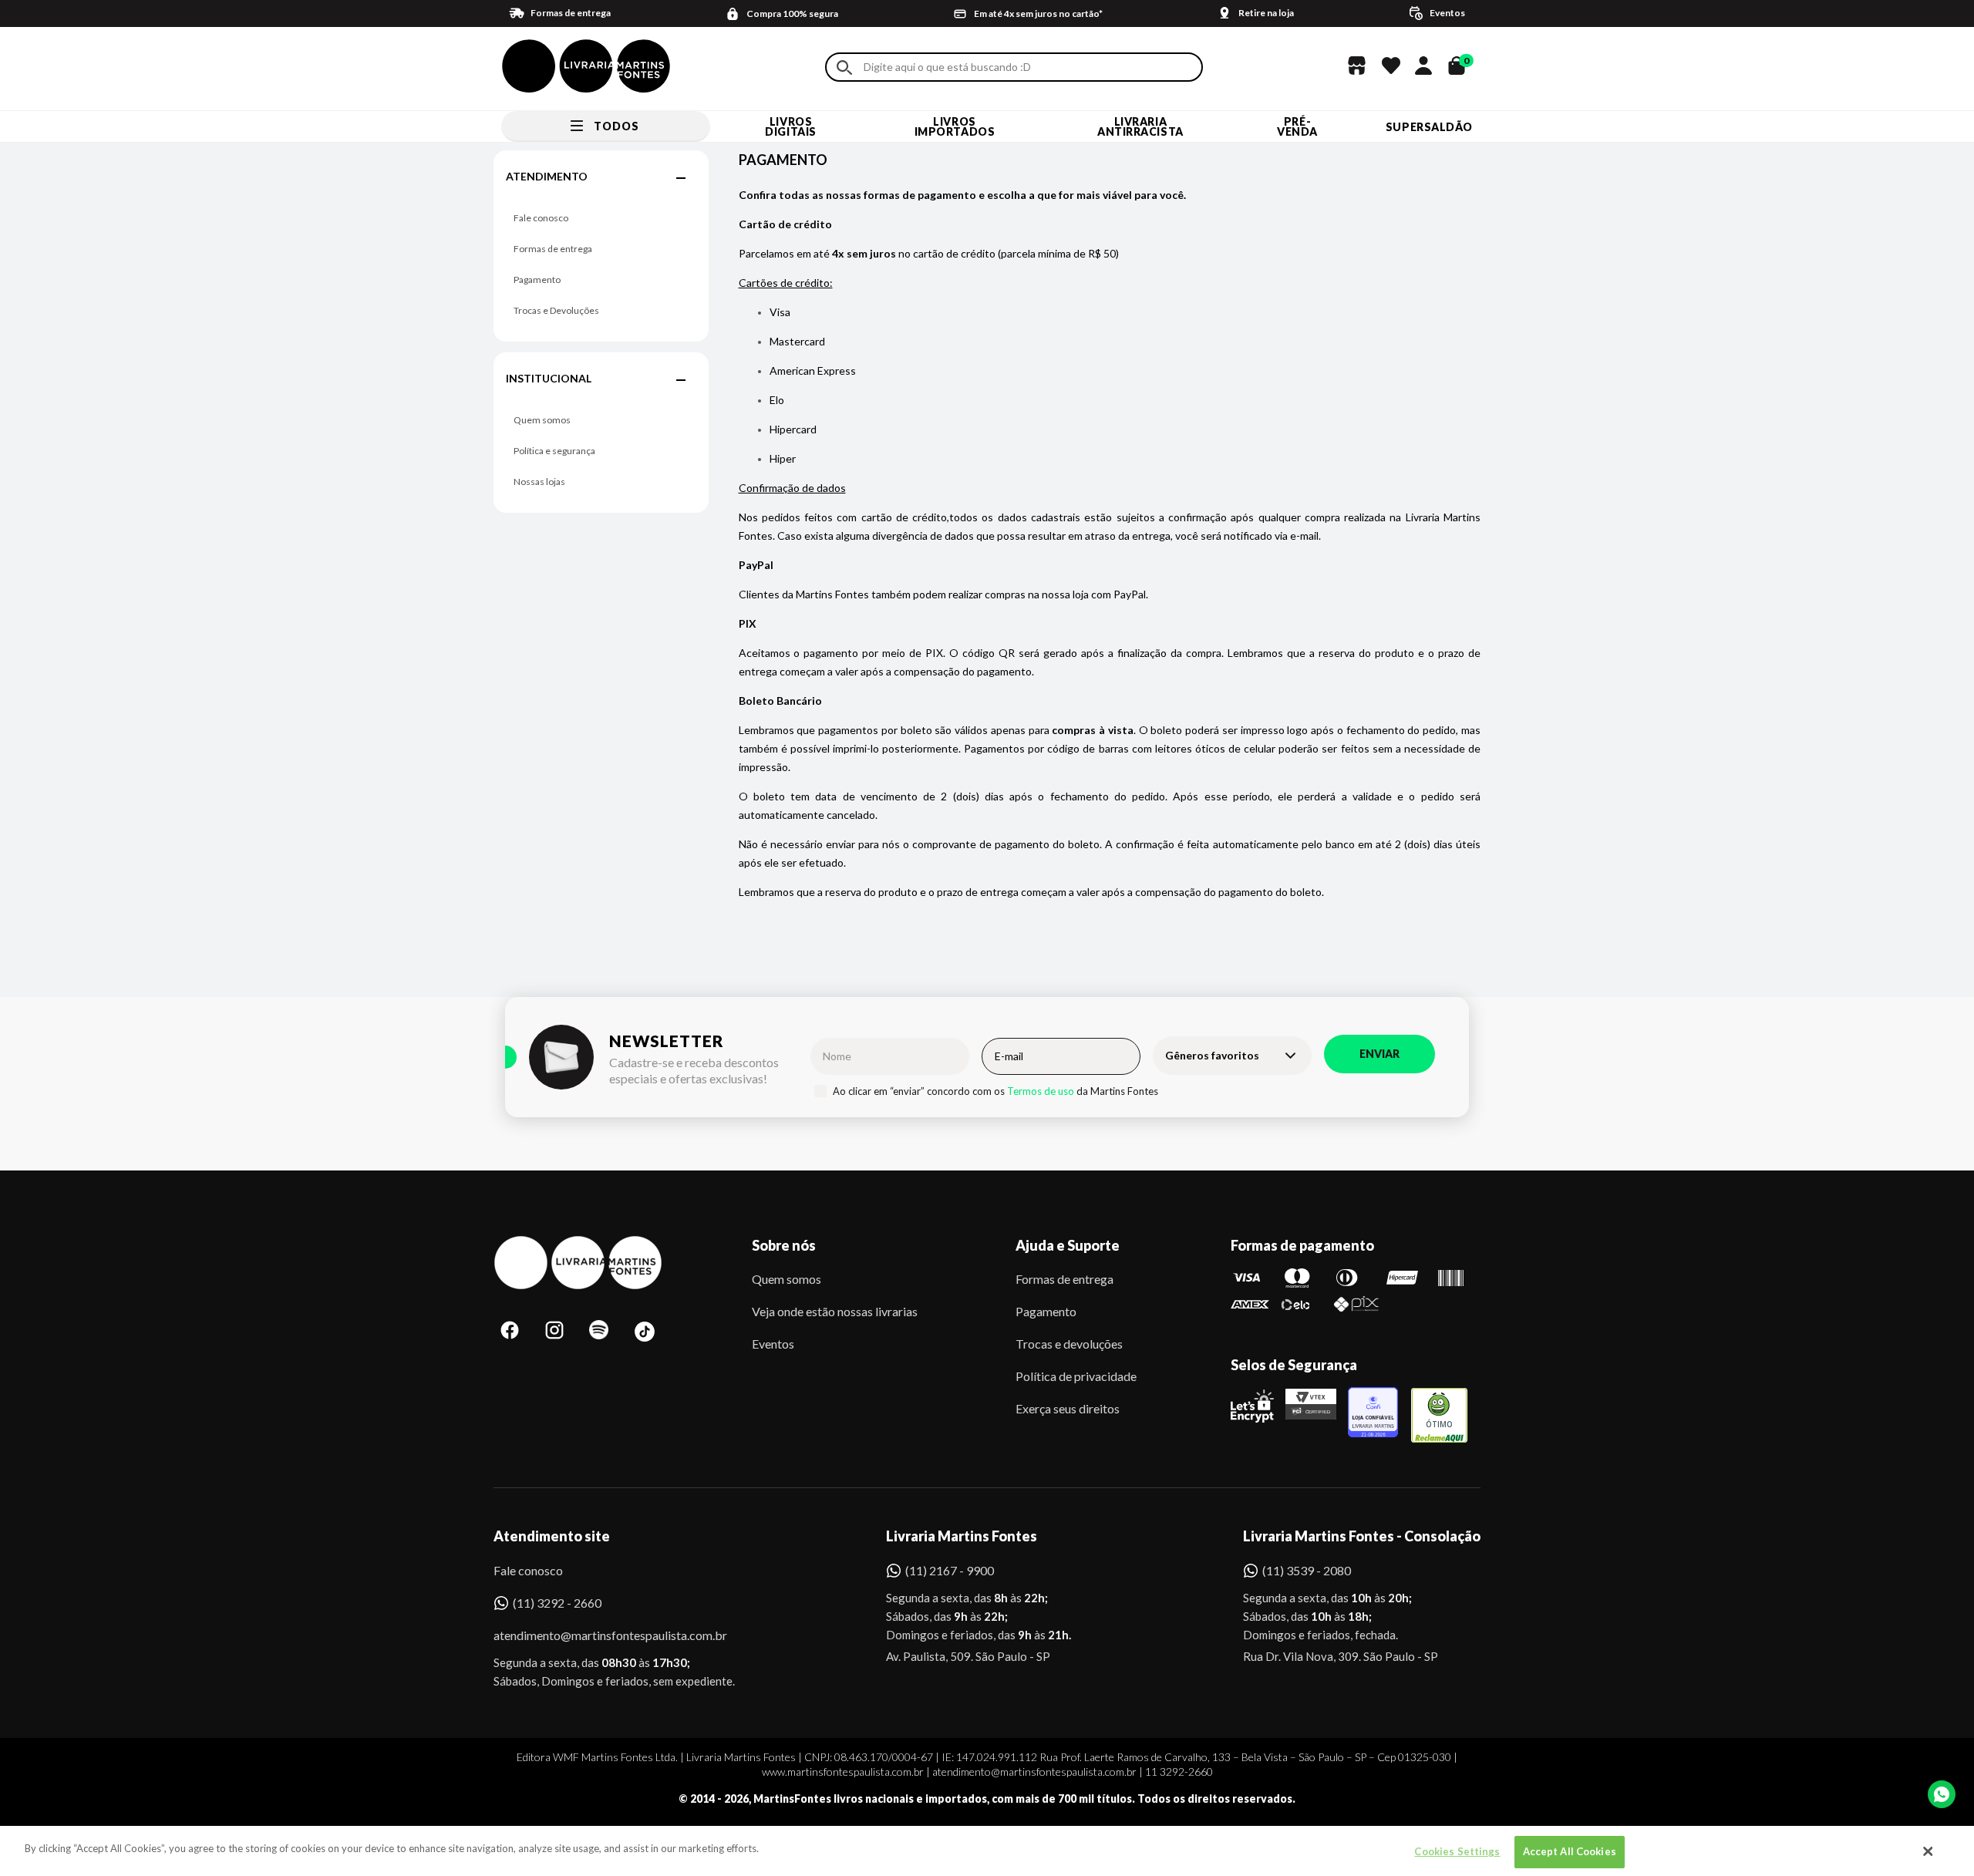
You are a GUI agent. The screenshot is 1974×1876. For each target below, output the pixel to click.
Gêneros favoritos (1212, 1055)
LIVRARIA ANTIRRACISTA (1140, 126)
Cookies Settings (1457, 1851)
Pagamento (537, 280)
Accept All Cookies (1570, 1851)
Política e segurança (554, 451)
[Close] (1929, 1851)
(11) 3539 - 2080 (1307, 1570)
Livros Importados (955, 126)
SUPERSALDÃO (1429, 127)
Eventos (773, 1344)
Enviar (1379, 1054)
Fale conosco (541, 218)
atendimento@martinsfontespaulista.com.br (596, 1635)
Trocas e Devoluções (556, 310)
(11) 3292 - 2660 (557, 1603)
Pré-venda (1297, 126)
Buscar (844, 67)
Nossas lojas (539, 482)
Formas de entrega (553, 249)
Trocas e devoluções (1069, 1344)
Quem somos (542, 420)
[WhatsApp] (1942, 1794)
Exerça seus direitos (1068, 1408)
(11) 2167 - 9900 (950, 1570)
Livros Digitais (790, 126)
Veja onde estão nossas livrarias (835, 1311)
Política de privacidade (1076, 1376)
